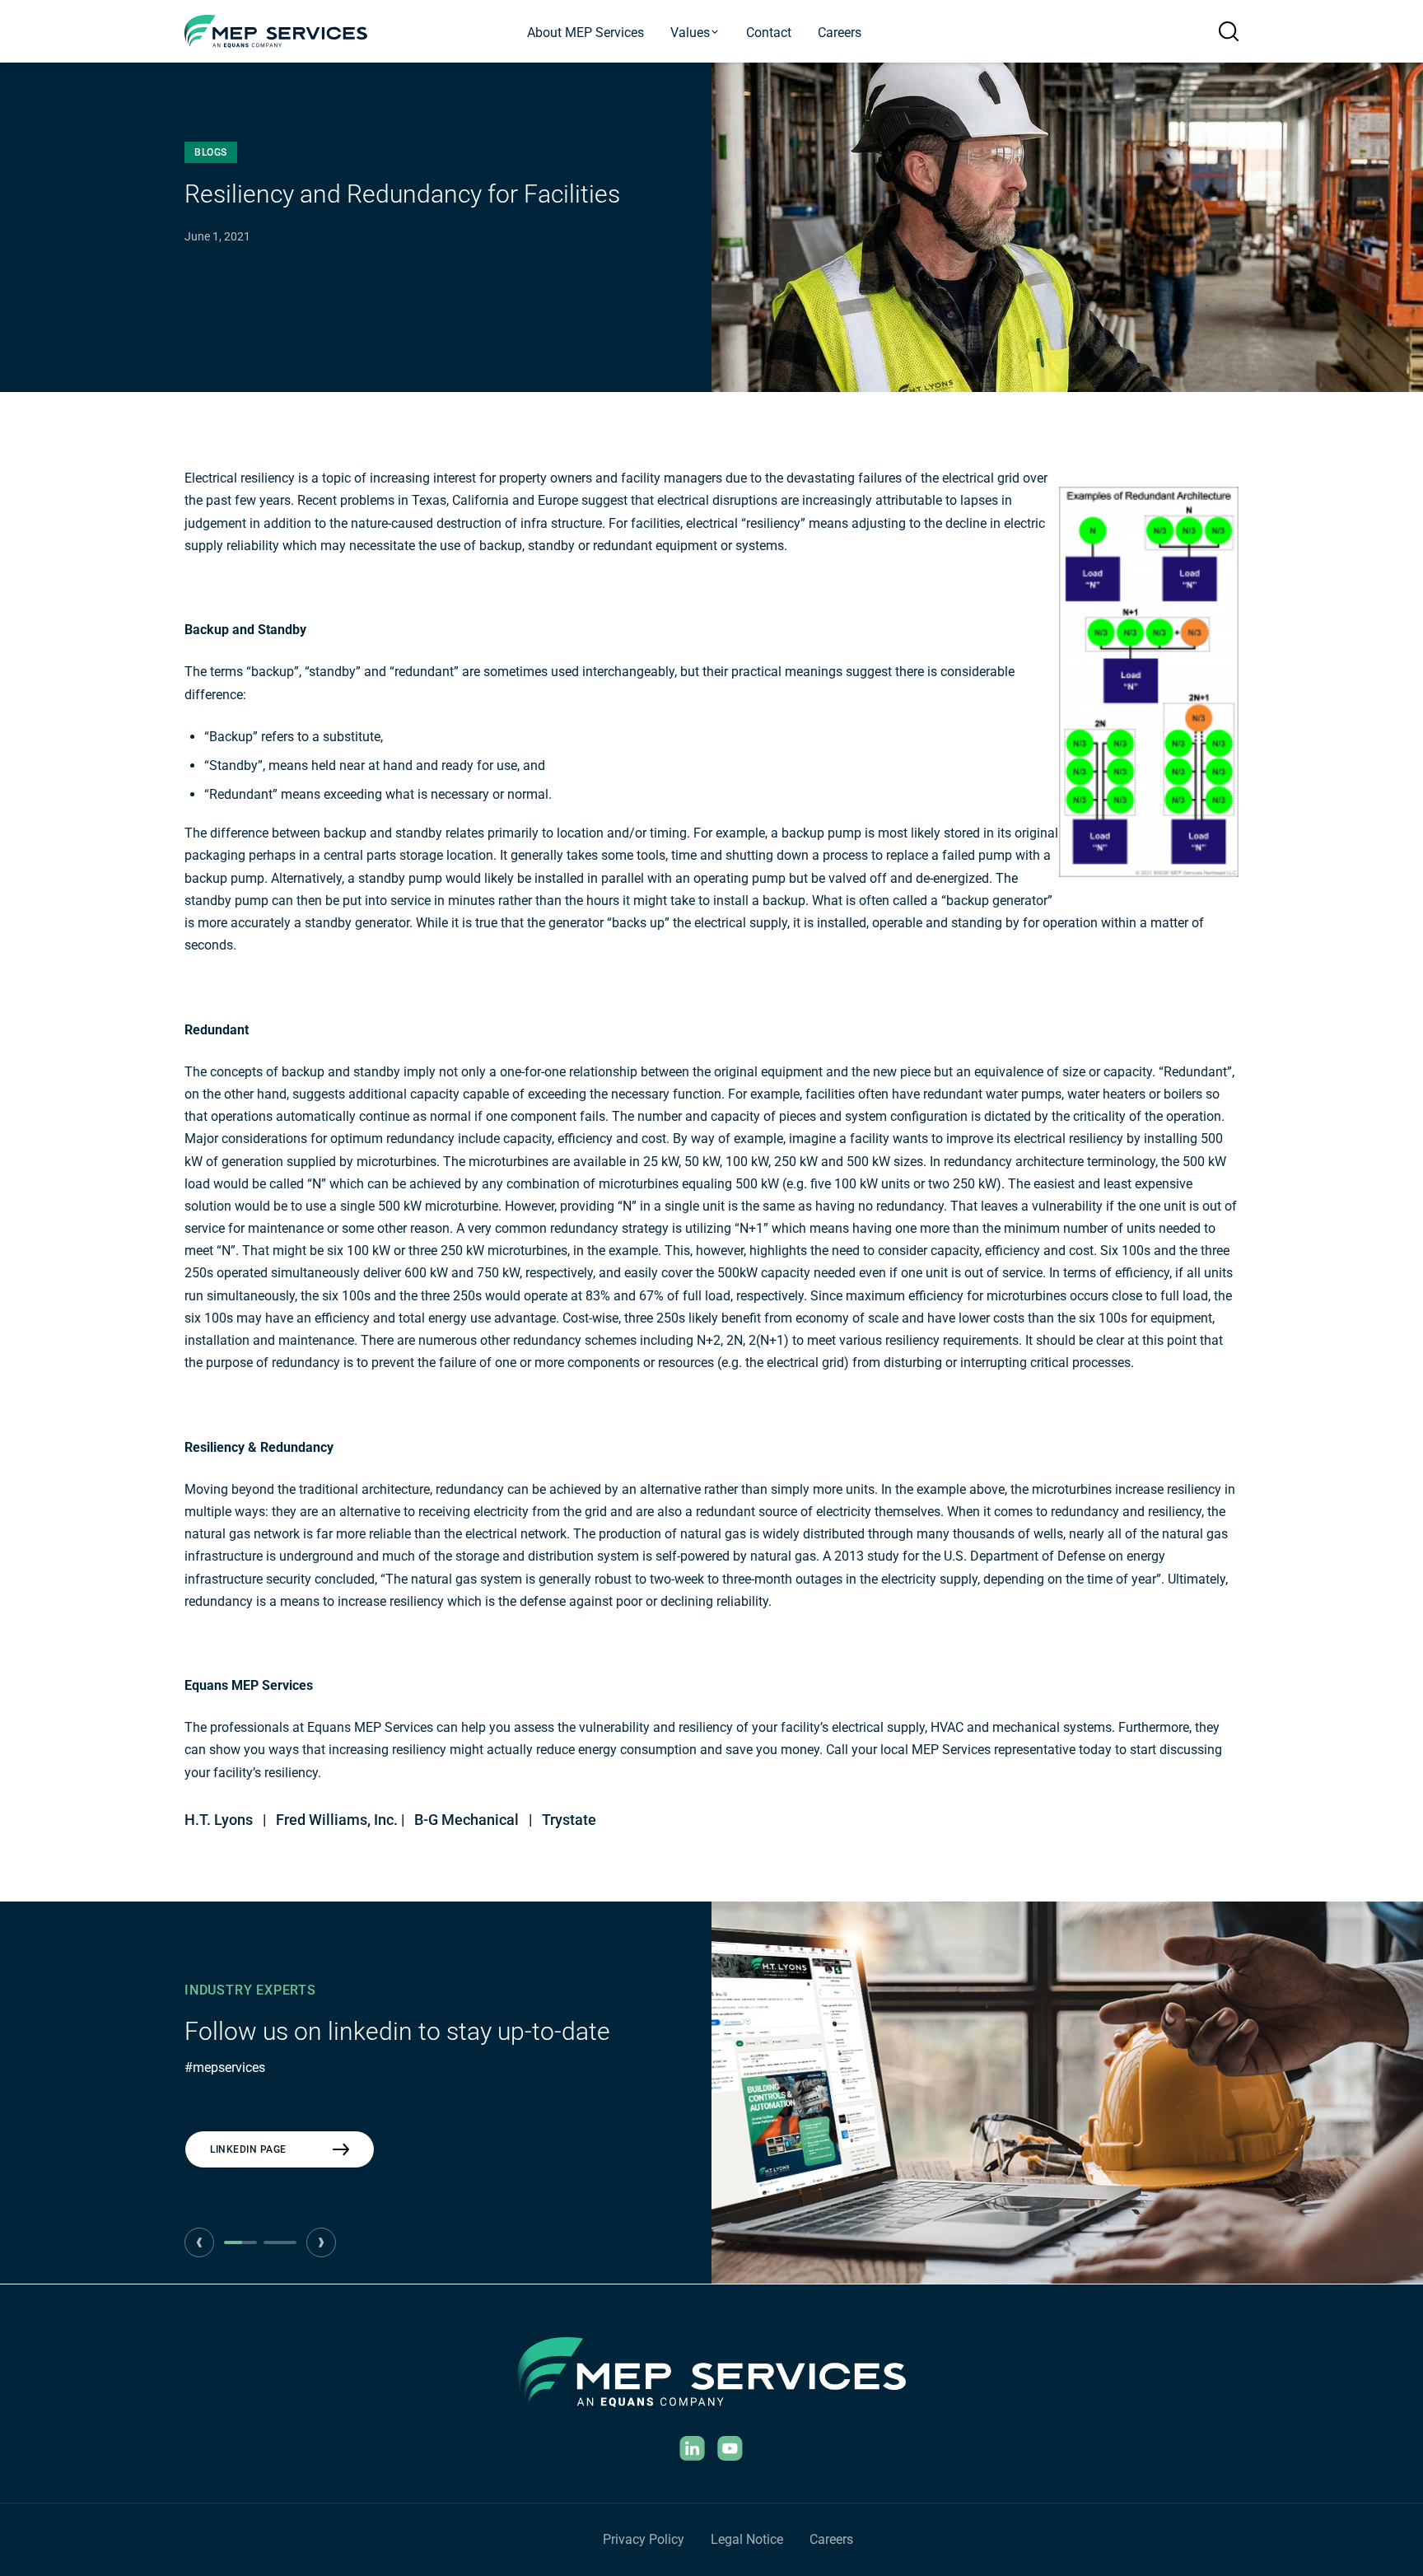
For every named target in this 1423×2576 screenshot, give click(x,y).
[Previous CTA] (199, 2242)
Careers (840, 33)
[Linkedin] (693, 2448)
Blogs (211, 152)
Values (690, 33)
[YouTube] (730, 2448)
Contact (769, 33)
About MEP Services (586, 33)
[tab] (240, 2242)
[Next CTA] (321, 2242)
